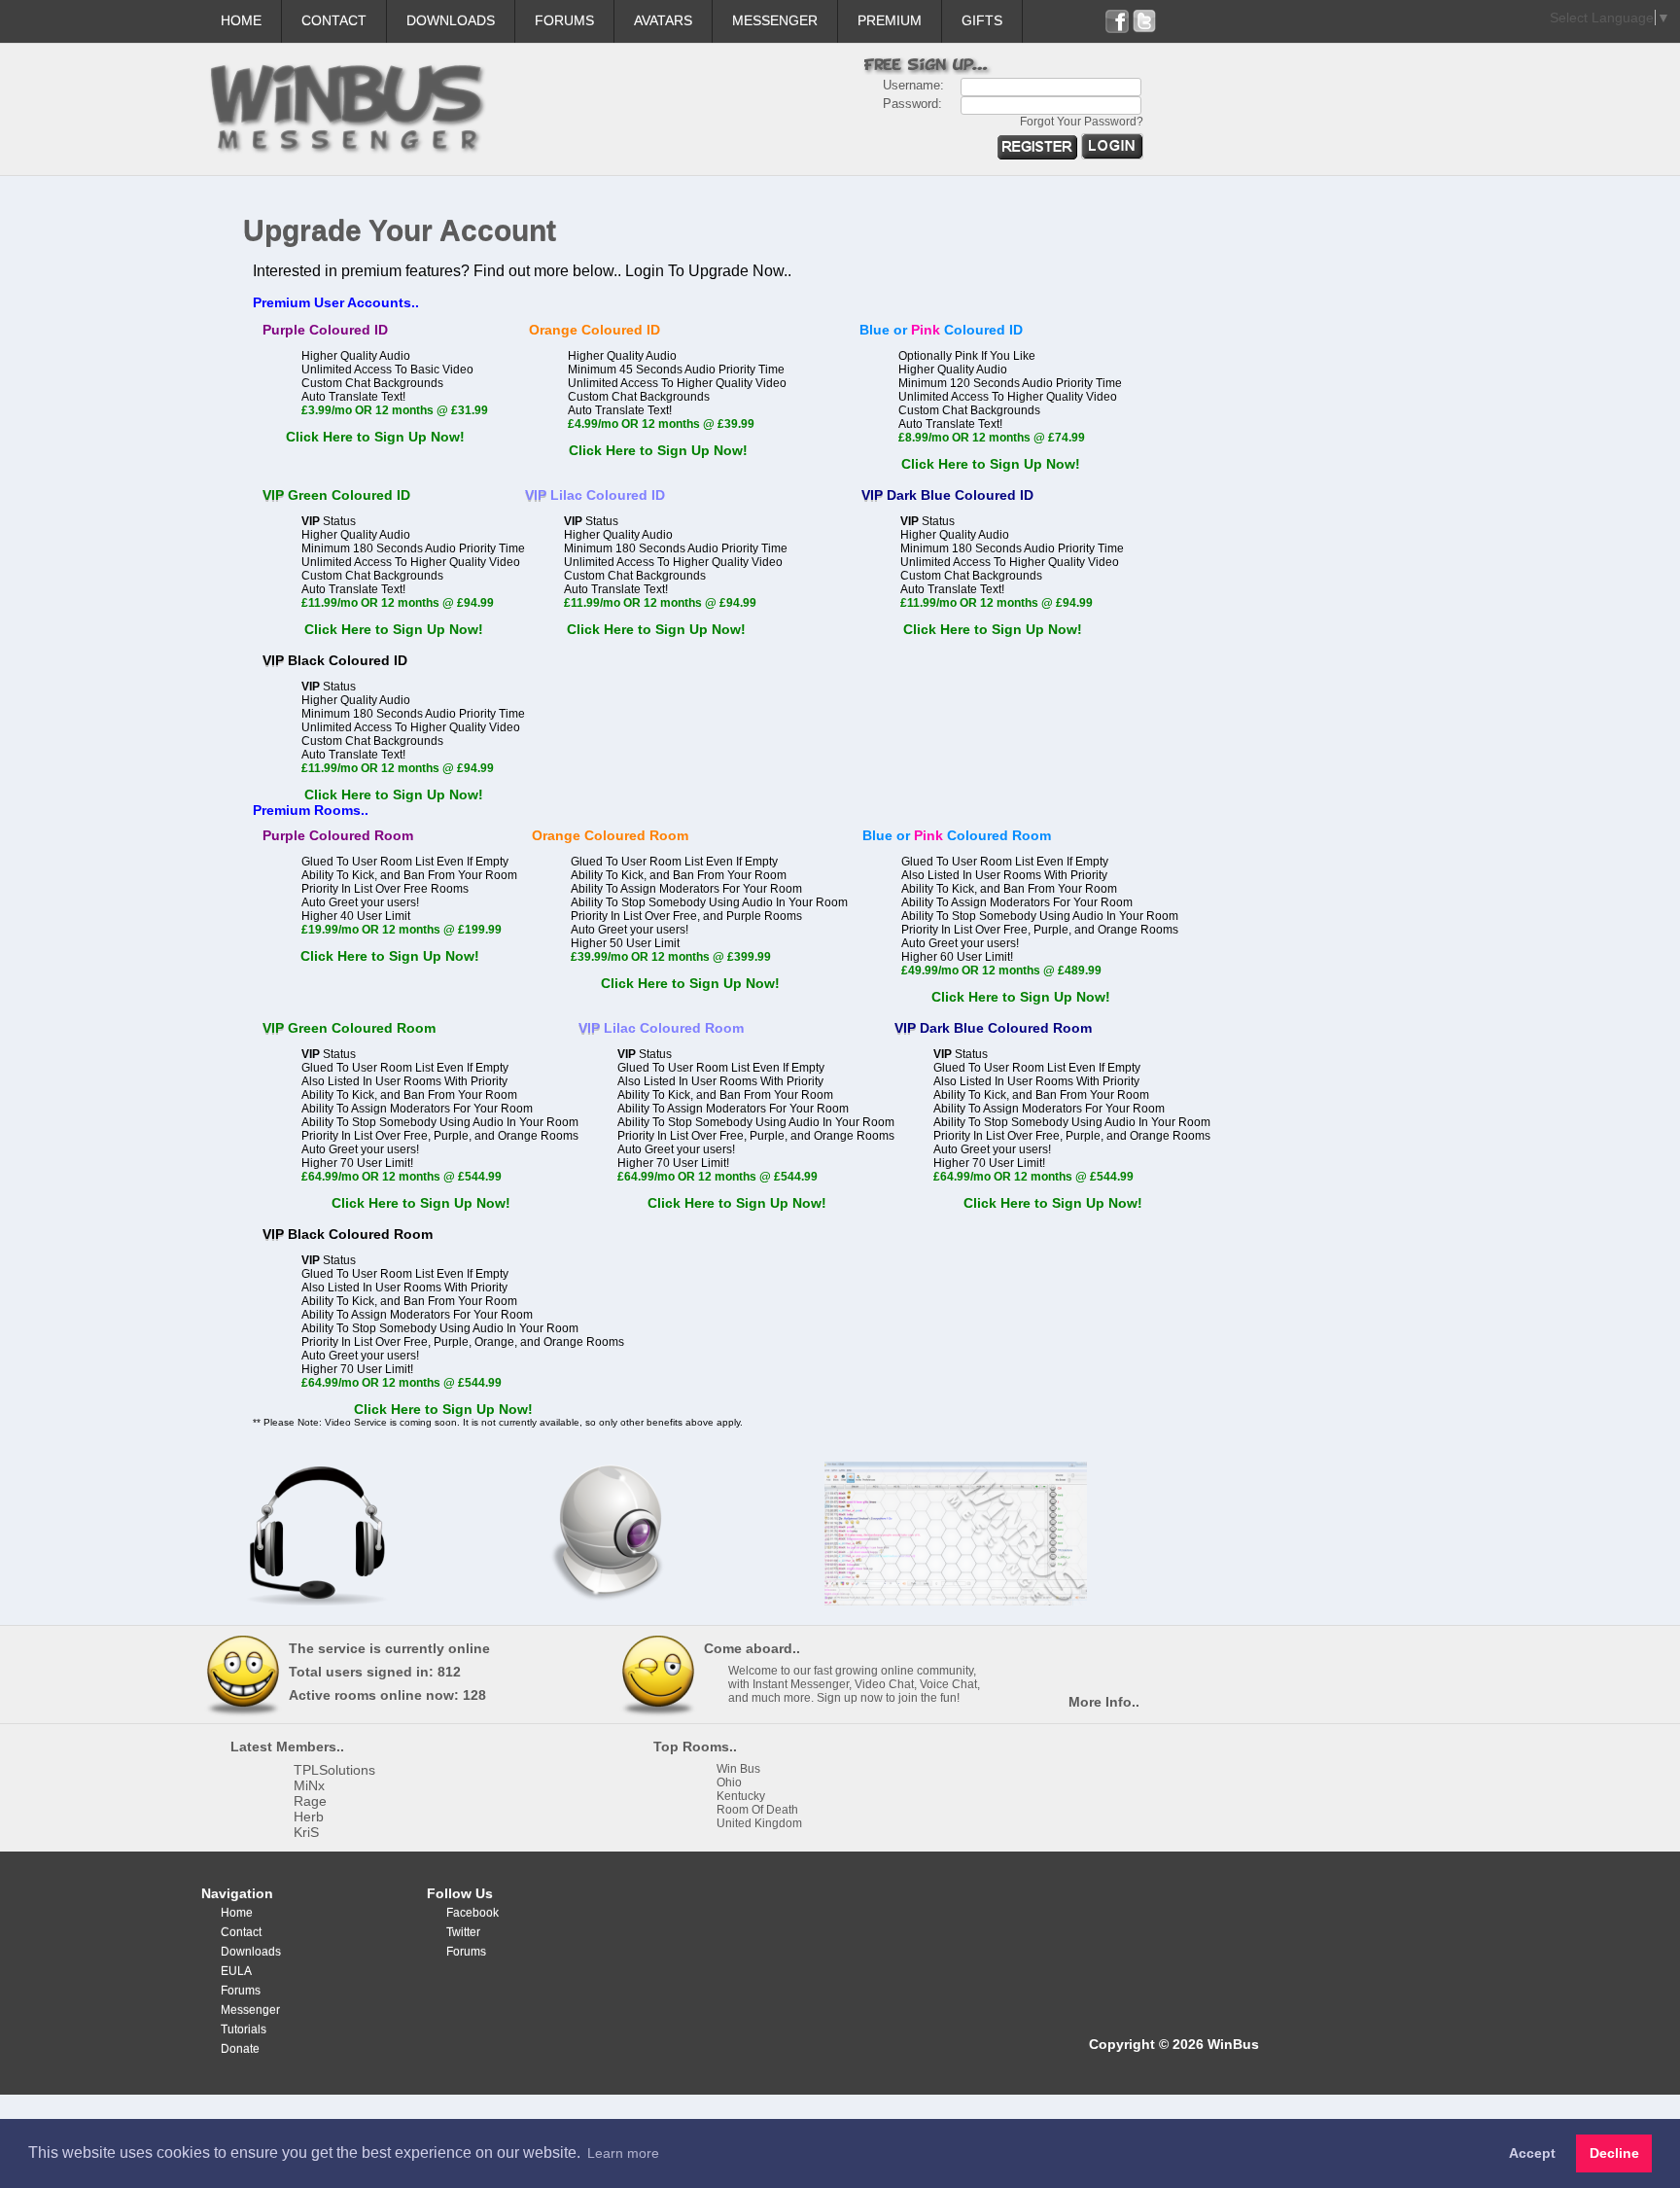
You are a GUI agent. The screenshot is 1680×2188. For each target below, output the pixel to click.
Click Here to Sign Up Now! (375, 437)
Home (241, 20)
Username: (913, 85)
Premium (890, 20)
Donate (240, 2049)
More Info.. (1104, 1702)
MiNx (309, 1785)
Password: (912, 104)
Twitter (463, 1932)
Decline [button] (1614, 2153)
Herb (309, 1817)
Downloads (451, 20)
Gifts (982, 20)
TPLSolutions (334, 1770)
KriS (306, 1832)
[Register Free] (1039, 155)
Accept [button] (1532, 2153)
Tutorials (244, 2029)
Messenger (775, 20)
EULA (236, 1971)
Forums (564, 20)
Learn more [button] (623, 2153)
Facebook (472, 1913)
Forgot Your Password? (1082, 122)
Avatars (663, 20)
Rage (310, 1801)
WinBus (1233, 2044)
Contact (334, 20)
